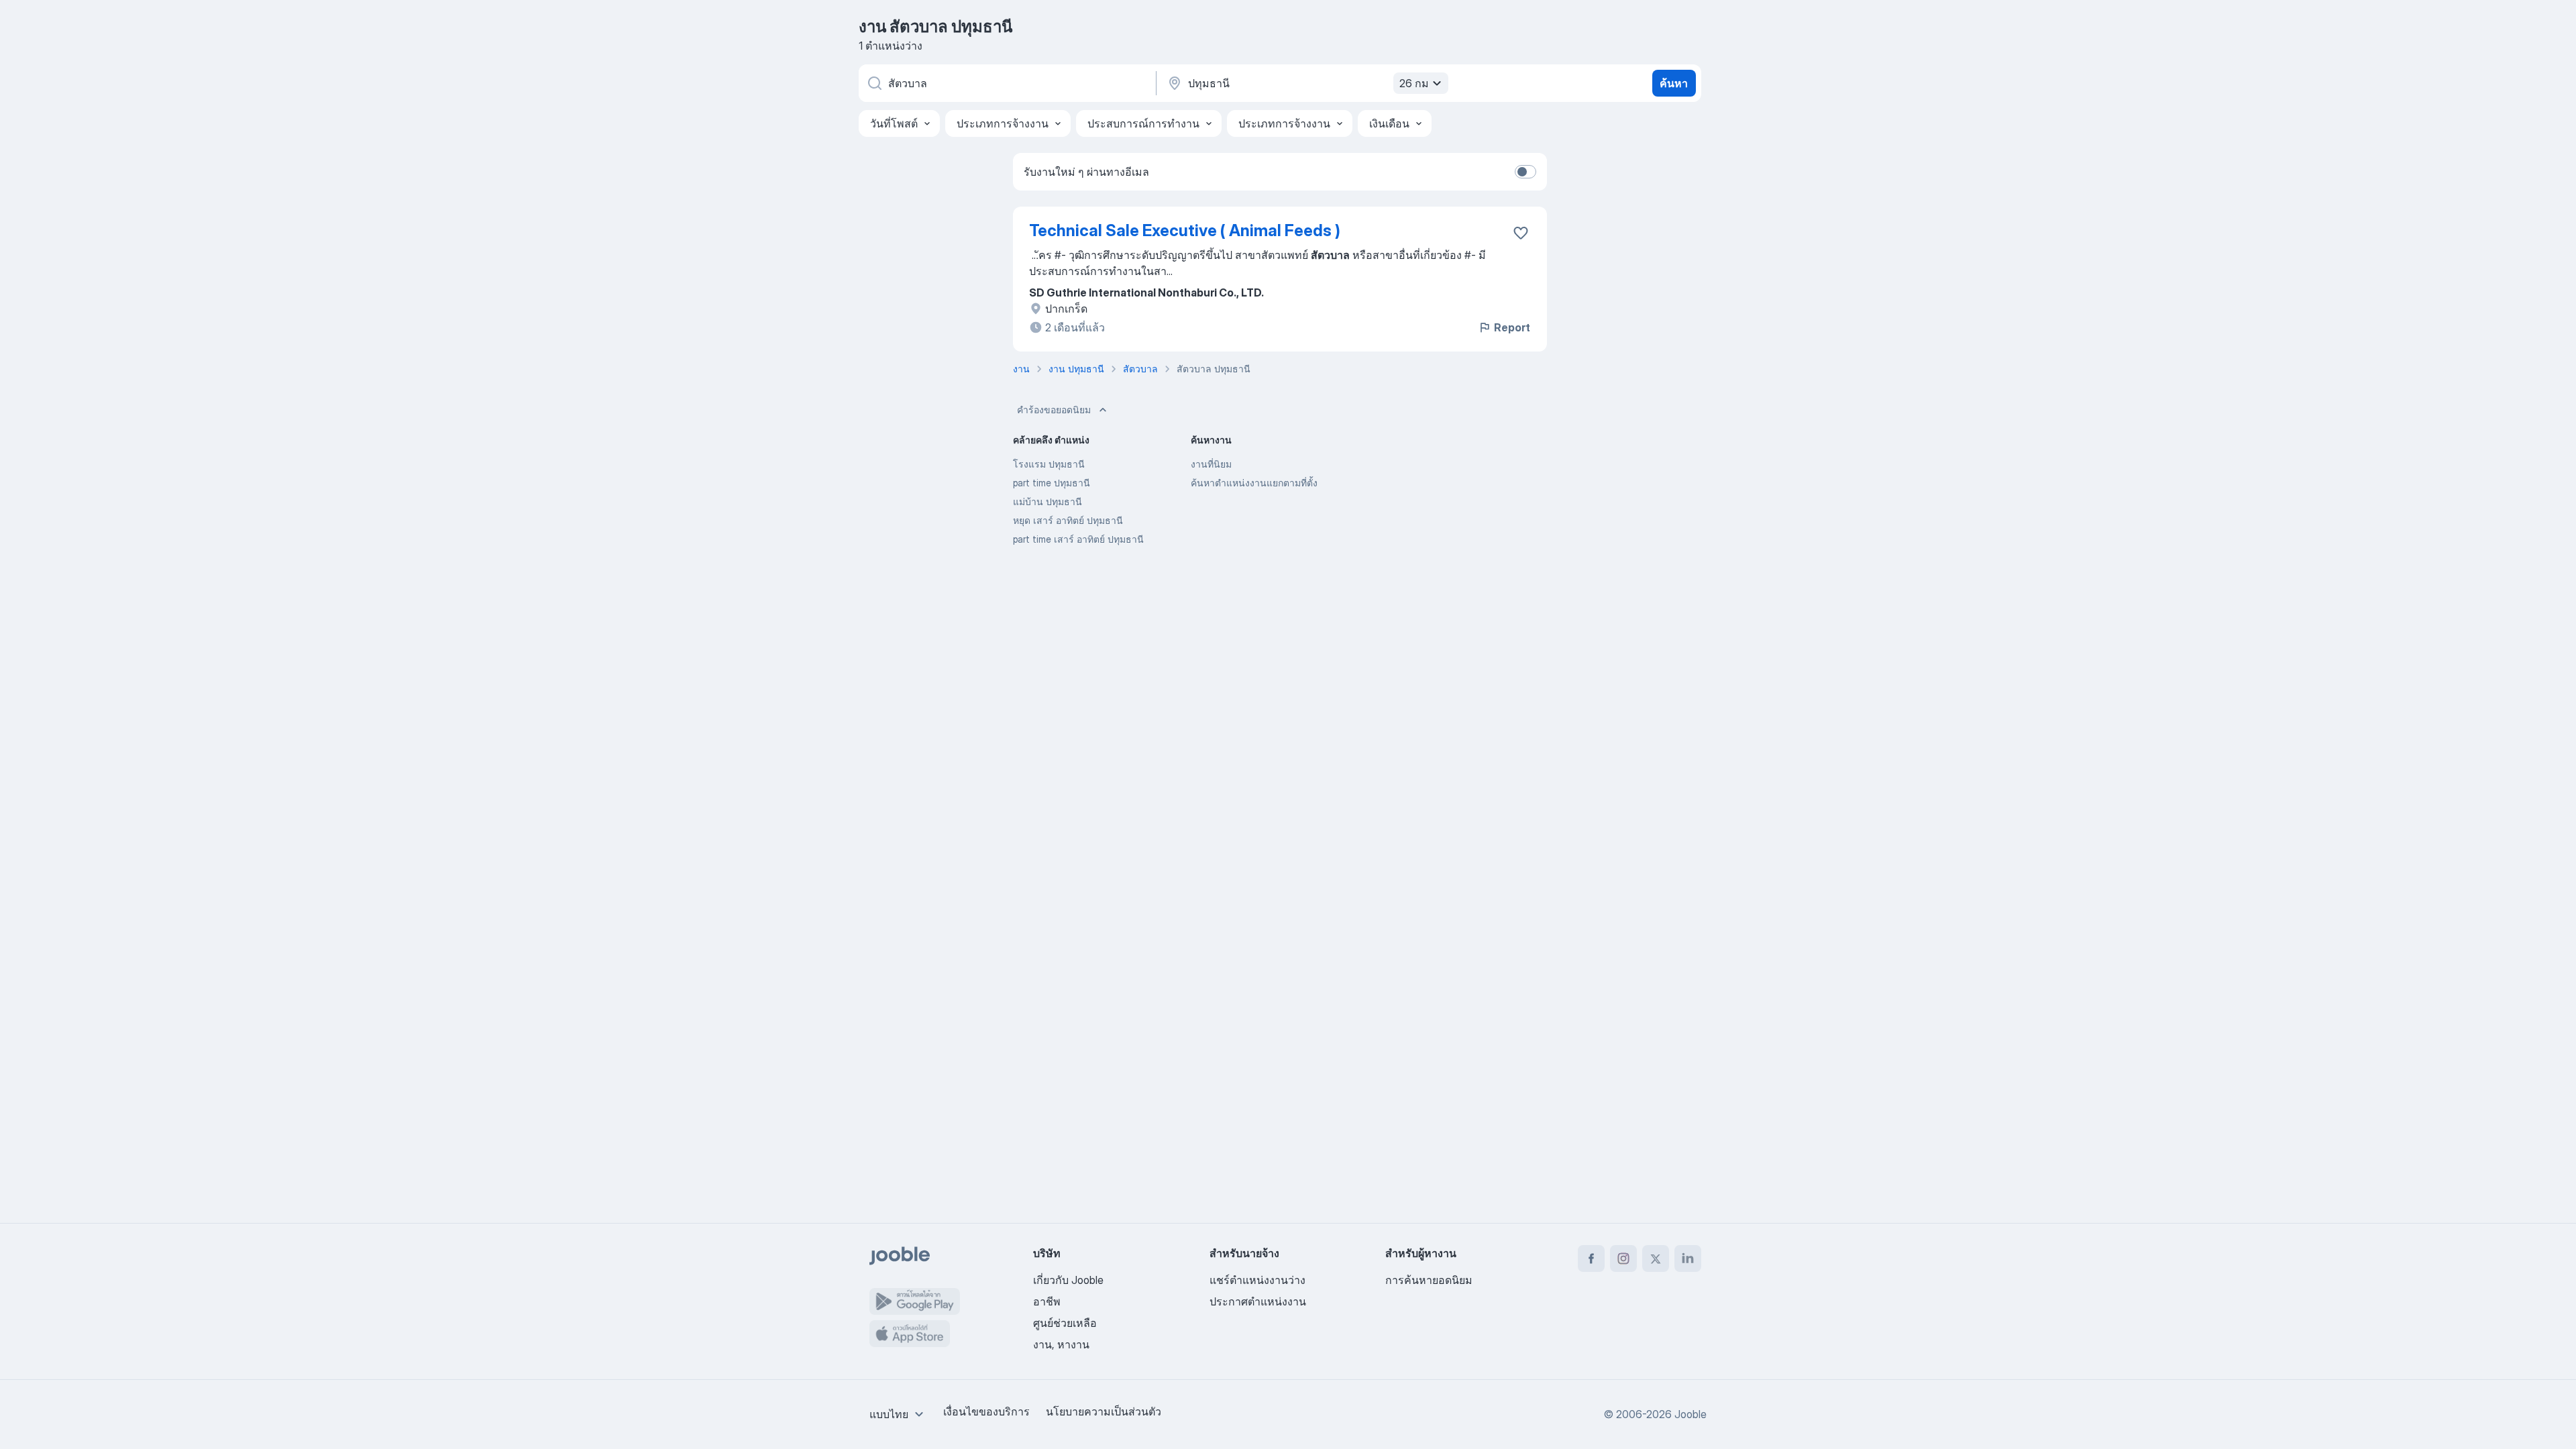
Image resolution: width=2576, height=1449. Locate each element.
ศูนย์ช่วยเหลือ (1065, 1323)
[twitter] (1656, 1258)
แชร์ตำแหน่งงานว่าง (1257, 1280)
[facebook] (1591, 1258)
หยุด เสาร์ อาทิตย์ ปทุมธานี (1068, 520)
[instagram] (1623, 1258)
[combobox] (898, 1414)
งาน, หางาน (1061, 1344)
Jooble (1690, 1414)
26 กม (1414, 83)
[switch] (1525, 172)
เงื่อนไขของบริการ (986, 1411)
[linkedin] (1688, 1258)
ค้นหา (1674, 83)
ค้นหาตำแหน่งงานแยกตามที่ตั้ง (1254, 483)
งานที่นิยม (1211, 464)
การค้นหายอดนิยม (1429, 1280)
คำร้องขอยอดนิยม (1054, 410)
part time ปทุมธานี (1052, 483)
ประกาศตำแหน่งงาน (1258, 1301)
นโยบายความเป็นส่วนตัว (1104, 1411)
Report (1512, 327)
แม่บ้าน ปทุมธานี (1048, 501)
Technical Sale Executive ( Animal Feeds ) (1185, 230)
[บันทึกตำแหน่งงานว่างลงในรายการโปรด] (1521, 233)
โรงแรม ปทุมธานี (1049, 464)
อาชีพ (1047, 1301)
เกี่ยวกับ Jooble (1068, 1280)
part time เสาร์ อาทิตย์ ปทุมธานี (1078, 539)
